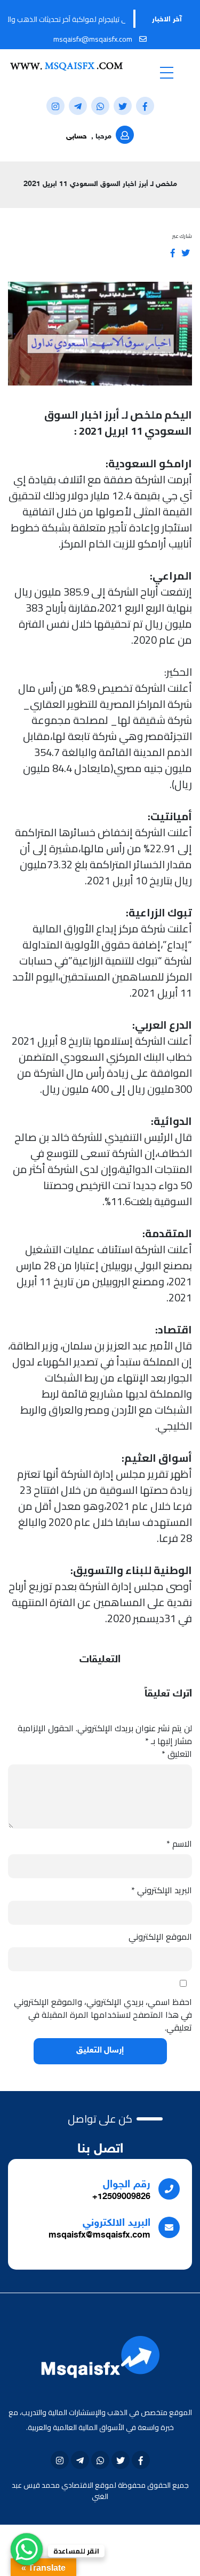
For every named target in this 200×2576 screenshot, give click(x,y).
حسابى (77, 137)
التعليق (177, 1754)
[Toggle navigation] (167, 72)
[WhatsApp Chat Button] (27, 2549)
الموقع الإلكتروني (160, 1937)
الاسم (179, 1844)
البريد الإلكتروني (162, 1890)
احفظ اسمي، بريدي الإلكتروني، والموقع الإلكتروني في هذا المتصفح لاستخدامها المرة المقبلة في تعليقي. (103, 2015)
